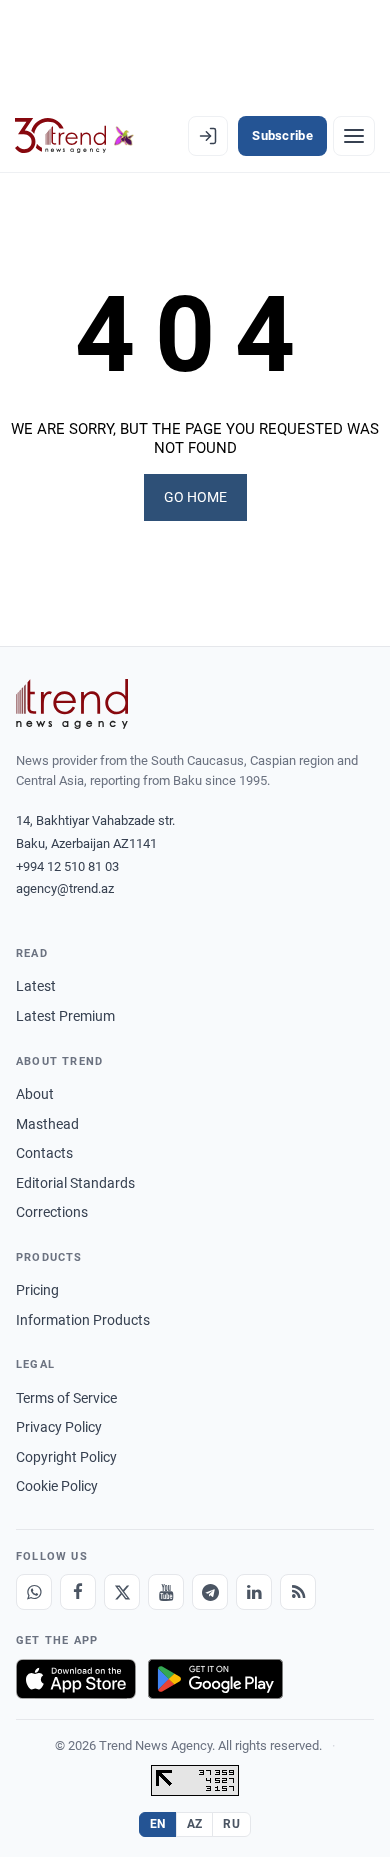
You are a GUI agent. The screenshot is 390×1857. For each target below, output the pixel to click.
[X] (122, 1592)
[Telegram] (210, 1592)
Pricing (37, 1290)
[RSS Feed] (298, 1592)
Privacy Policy (59, 1427)
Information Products (83, 1320)
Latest (36, 986)
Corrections (52, 1212)
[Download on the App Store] (76, 1679)
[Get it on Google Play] (215, 1679)
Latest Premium (65, 1016)
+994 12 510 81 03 (67, 866)
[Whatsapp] (34, 1592)
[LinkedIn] (254, 1592)
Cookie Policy (57, 1486)
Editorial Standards (75, 1183)
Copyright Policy (66, 1457)
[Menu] (354, 136)
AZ (195, 1824)
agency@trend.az (65, 888)
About (35, 1094)
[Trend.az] (74, 136)
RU (231, 1824)
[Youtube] (166, 1592)
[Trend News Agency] (72, 704)
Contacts (44, 1153)
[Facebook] (78, 1592)
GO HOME (195, 497)
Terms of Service (66, 1398)
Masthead (47, 1124)
